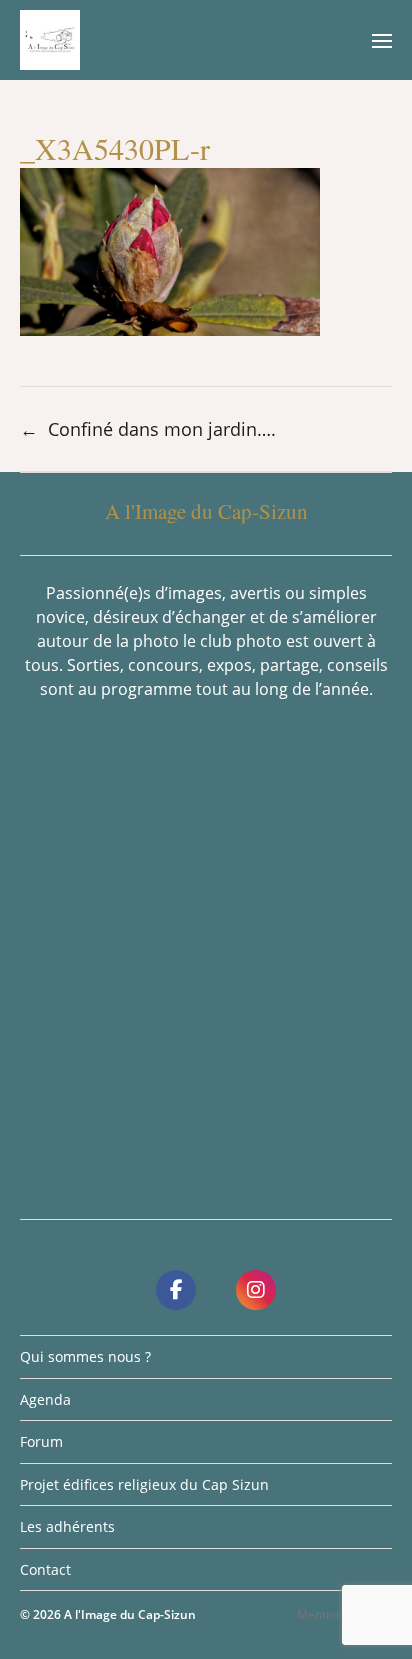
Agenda (45, 1399)
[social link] (176, 1290)
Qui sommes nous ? (85, 1356)
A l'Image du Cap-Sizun (130, 1614)
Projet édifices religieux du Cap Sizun (144, 1484)
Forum (41, 1441)
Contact (45, 1569)
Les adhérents (67, 1526)
